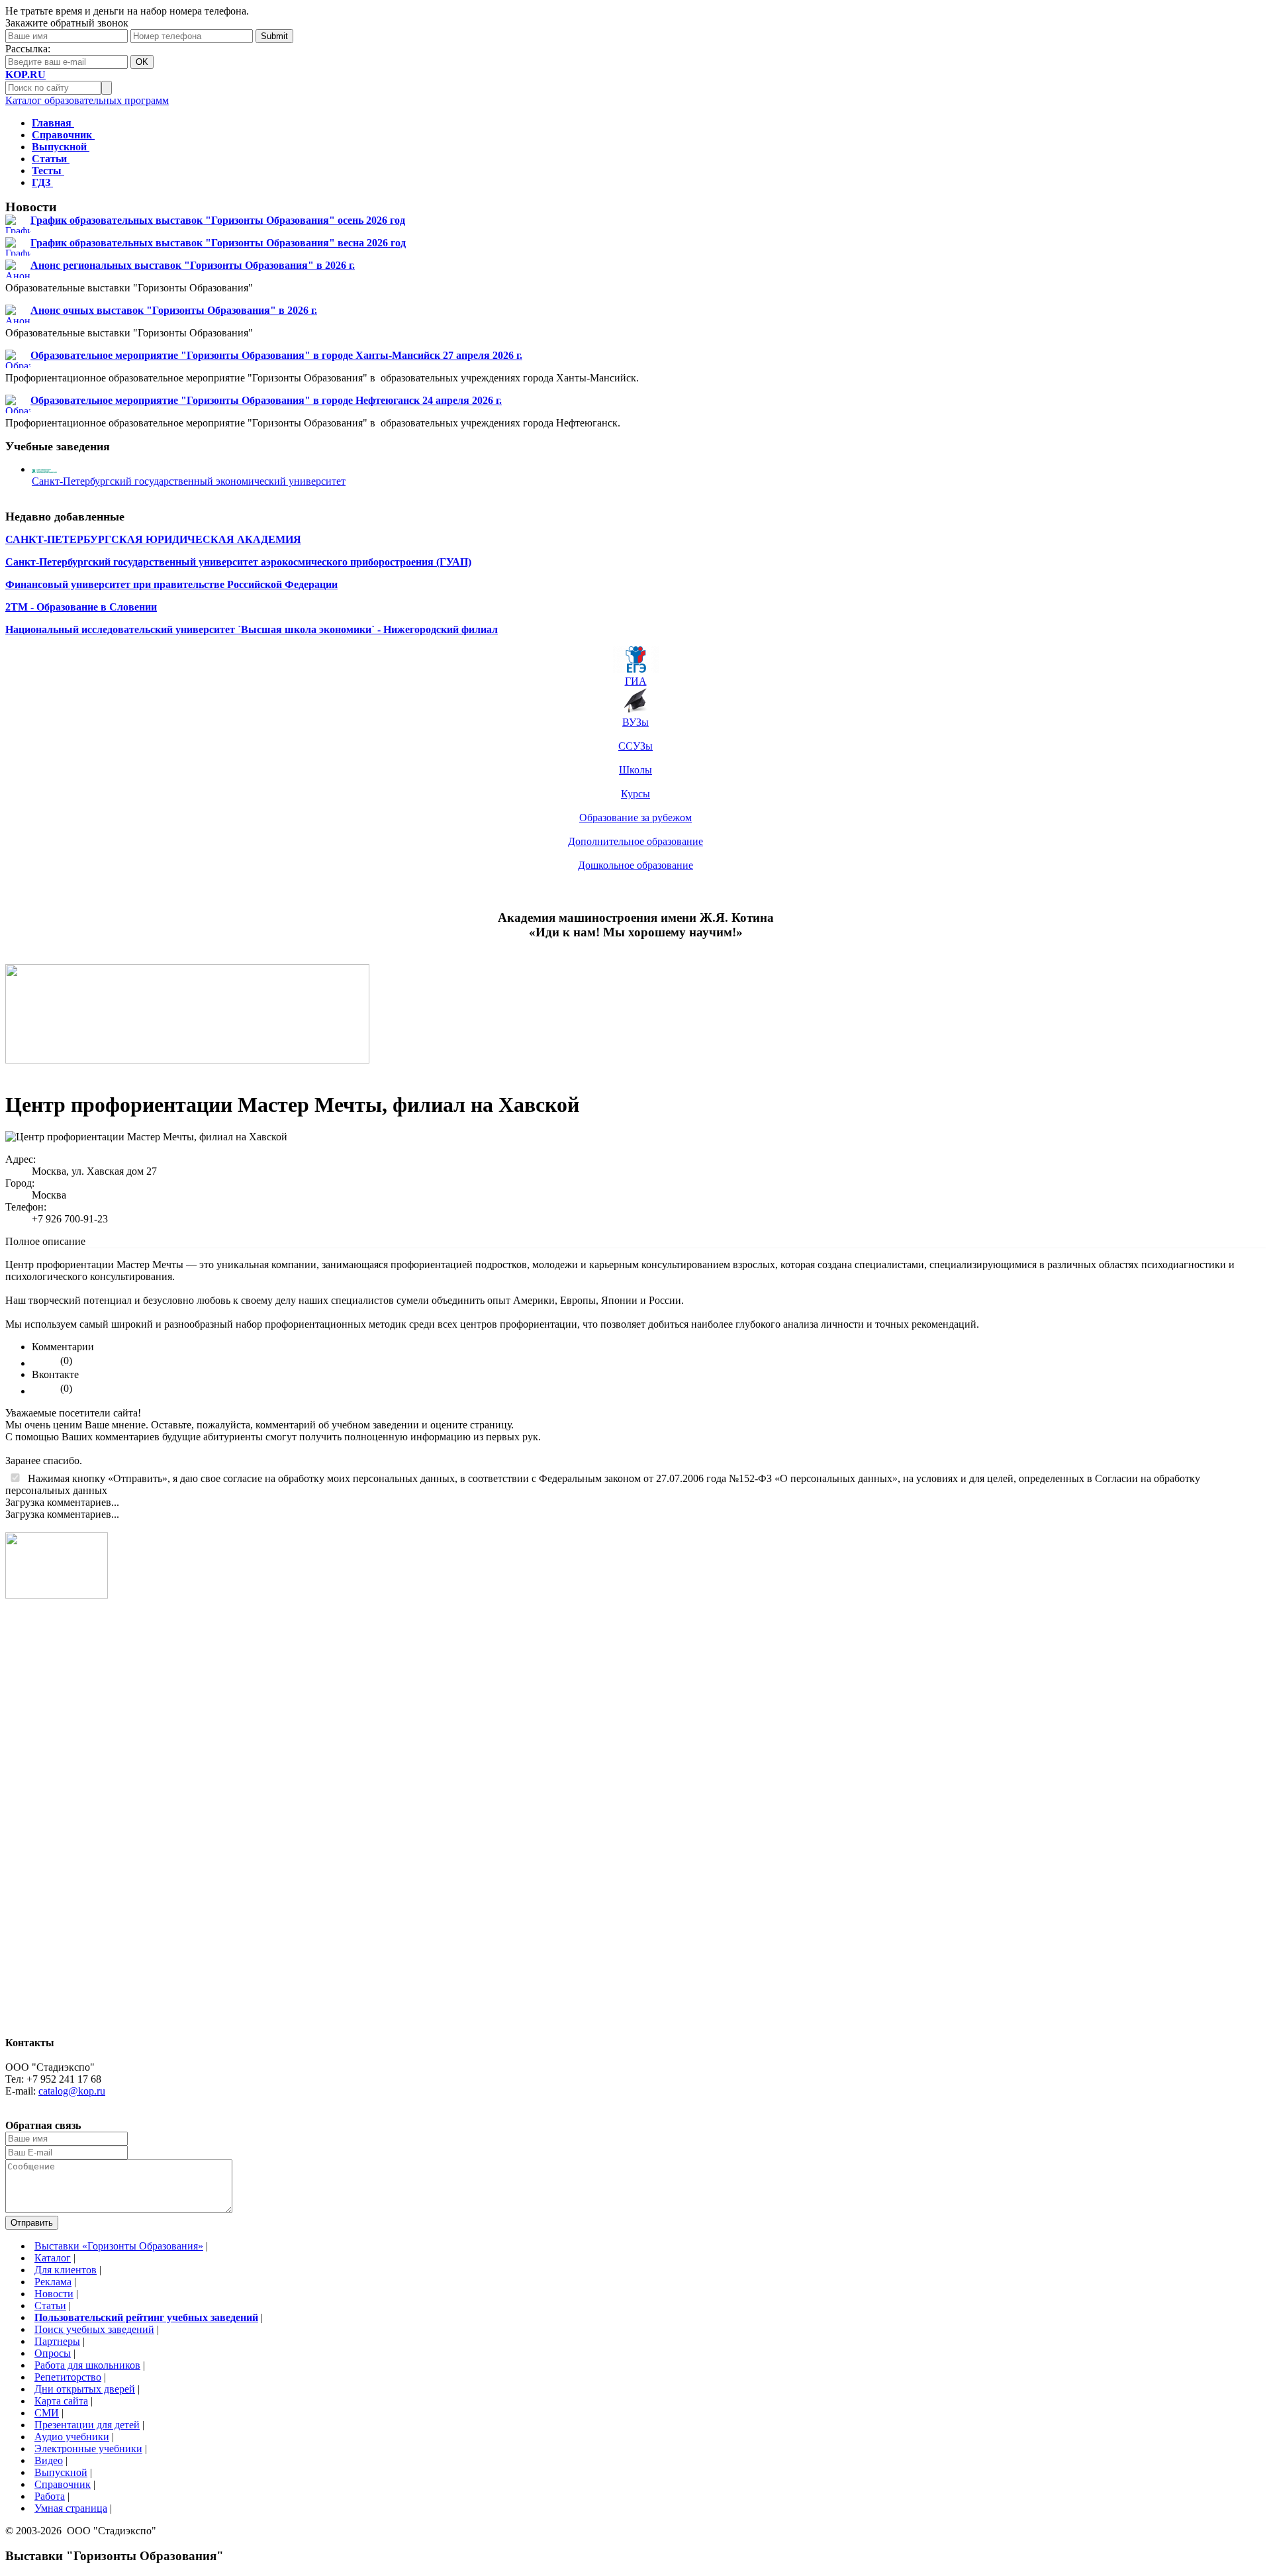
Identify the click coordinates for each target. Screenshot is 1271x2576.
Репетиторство (68, 2377)
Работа (50, 2496)
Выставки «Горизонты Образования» (119, 2246)
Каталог (53, 2258)
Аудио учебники (72, 2437)
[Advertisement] (58, 1824)
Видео (49, 2460)
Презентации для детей (87, 2425)
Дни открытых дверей (85, 2389)
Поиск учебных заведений (94, 2329)
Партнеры (57, 2341)
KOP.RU (25, 74)
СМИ (47, 2413)
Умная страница (71, 2508)
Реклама (53, 2282)
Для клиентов (66, 2270)
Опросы (53, 2353)
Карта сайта (61, 2401)
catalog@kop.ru (72, 2091)
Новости (54, 2294)
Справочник (63, 2484)
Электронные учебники (88, 2449)
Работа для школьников (87, 2365)
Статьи (50, 2305)
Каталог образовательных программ (87, 100)
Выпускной (61, 2472)
